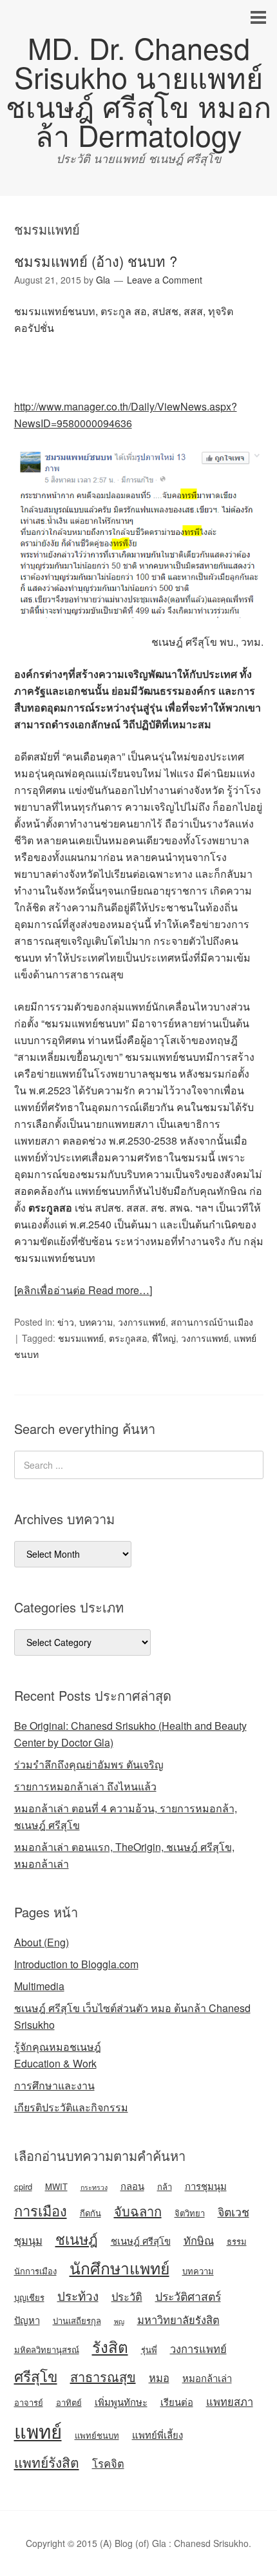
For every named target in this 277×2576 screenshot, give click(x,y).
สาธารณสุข (103, 2377)
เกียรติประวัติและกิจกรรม (71, 2107)
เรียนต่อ (177, 2402)
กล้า (165, 2186)
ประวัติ (127, 2296)
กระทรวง (94, 2187)
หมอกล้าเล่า (207, 2378)
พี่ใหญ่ (164, 1338)
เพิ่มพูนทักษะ (121, 2402)
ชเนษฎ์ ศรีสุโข (141, 2241)
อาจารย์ (29, 2402)
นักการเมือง (35, 2271)
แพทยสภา (230, 2401)
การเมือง (41, 2210)
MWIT (56, 2186)
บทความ (96, 1322)
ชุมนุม (28, 2240)
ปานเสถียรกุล (77, 2320)
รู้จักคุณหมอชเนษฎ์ (58, 2047)
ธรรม (237, 2241)
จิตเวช (234, 2212)
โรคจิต (108, 2463)
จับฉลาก (138, 2211)
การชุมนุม (206, 2186)
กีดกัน (91, 2213)
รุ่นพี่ (149, 2349)
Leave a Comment (165, 280)
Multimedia (39, 1986)
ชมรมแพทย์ (81, 1338)
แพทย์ (38, 2430)
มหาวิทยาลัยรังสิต (178, 2319)
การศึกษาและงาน (54, 2085)
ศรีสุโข (36, 2376)
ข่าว (66, 1322)
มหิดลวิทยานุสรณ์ (47, 2349)
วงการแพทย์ (142, 1322)
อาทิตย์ (69, 2402)
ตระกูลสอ (128, 1338)
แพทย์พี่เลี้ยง (158, 2435)
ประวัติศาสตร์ (188, 2296)
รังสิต (110, 2346)
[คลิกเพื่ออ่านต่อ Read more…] (83, 1290)
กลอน (132, 2186)
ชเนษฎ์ (77, 2239)
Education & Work (55, 2063)
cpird (23, 2186)
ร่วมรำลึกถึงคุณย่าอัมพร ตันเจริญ (89, 1764)
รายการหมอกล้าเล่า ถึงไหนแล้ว (85, 1786)
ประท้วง (78, 2295)
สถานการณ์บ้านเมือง (212, 1322)
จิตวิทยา (190, 2213)
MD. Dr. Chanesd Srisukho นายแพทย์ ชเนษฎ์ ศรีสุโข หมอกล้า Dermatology (138, 91)
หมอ (159, 2377)
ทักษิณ (199, 2240)
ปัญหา (27, 2320)
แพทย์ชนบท (97, 2435)
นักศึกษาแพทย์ (119, 2268)
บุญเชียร (29, 2297)
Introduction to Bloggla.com (76, 1964)
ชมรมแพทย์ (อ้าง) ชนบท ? (96, 261)
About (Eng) (42, 1942)
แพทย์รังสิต (47, 2462)
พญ (119, 2321)
